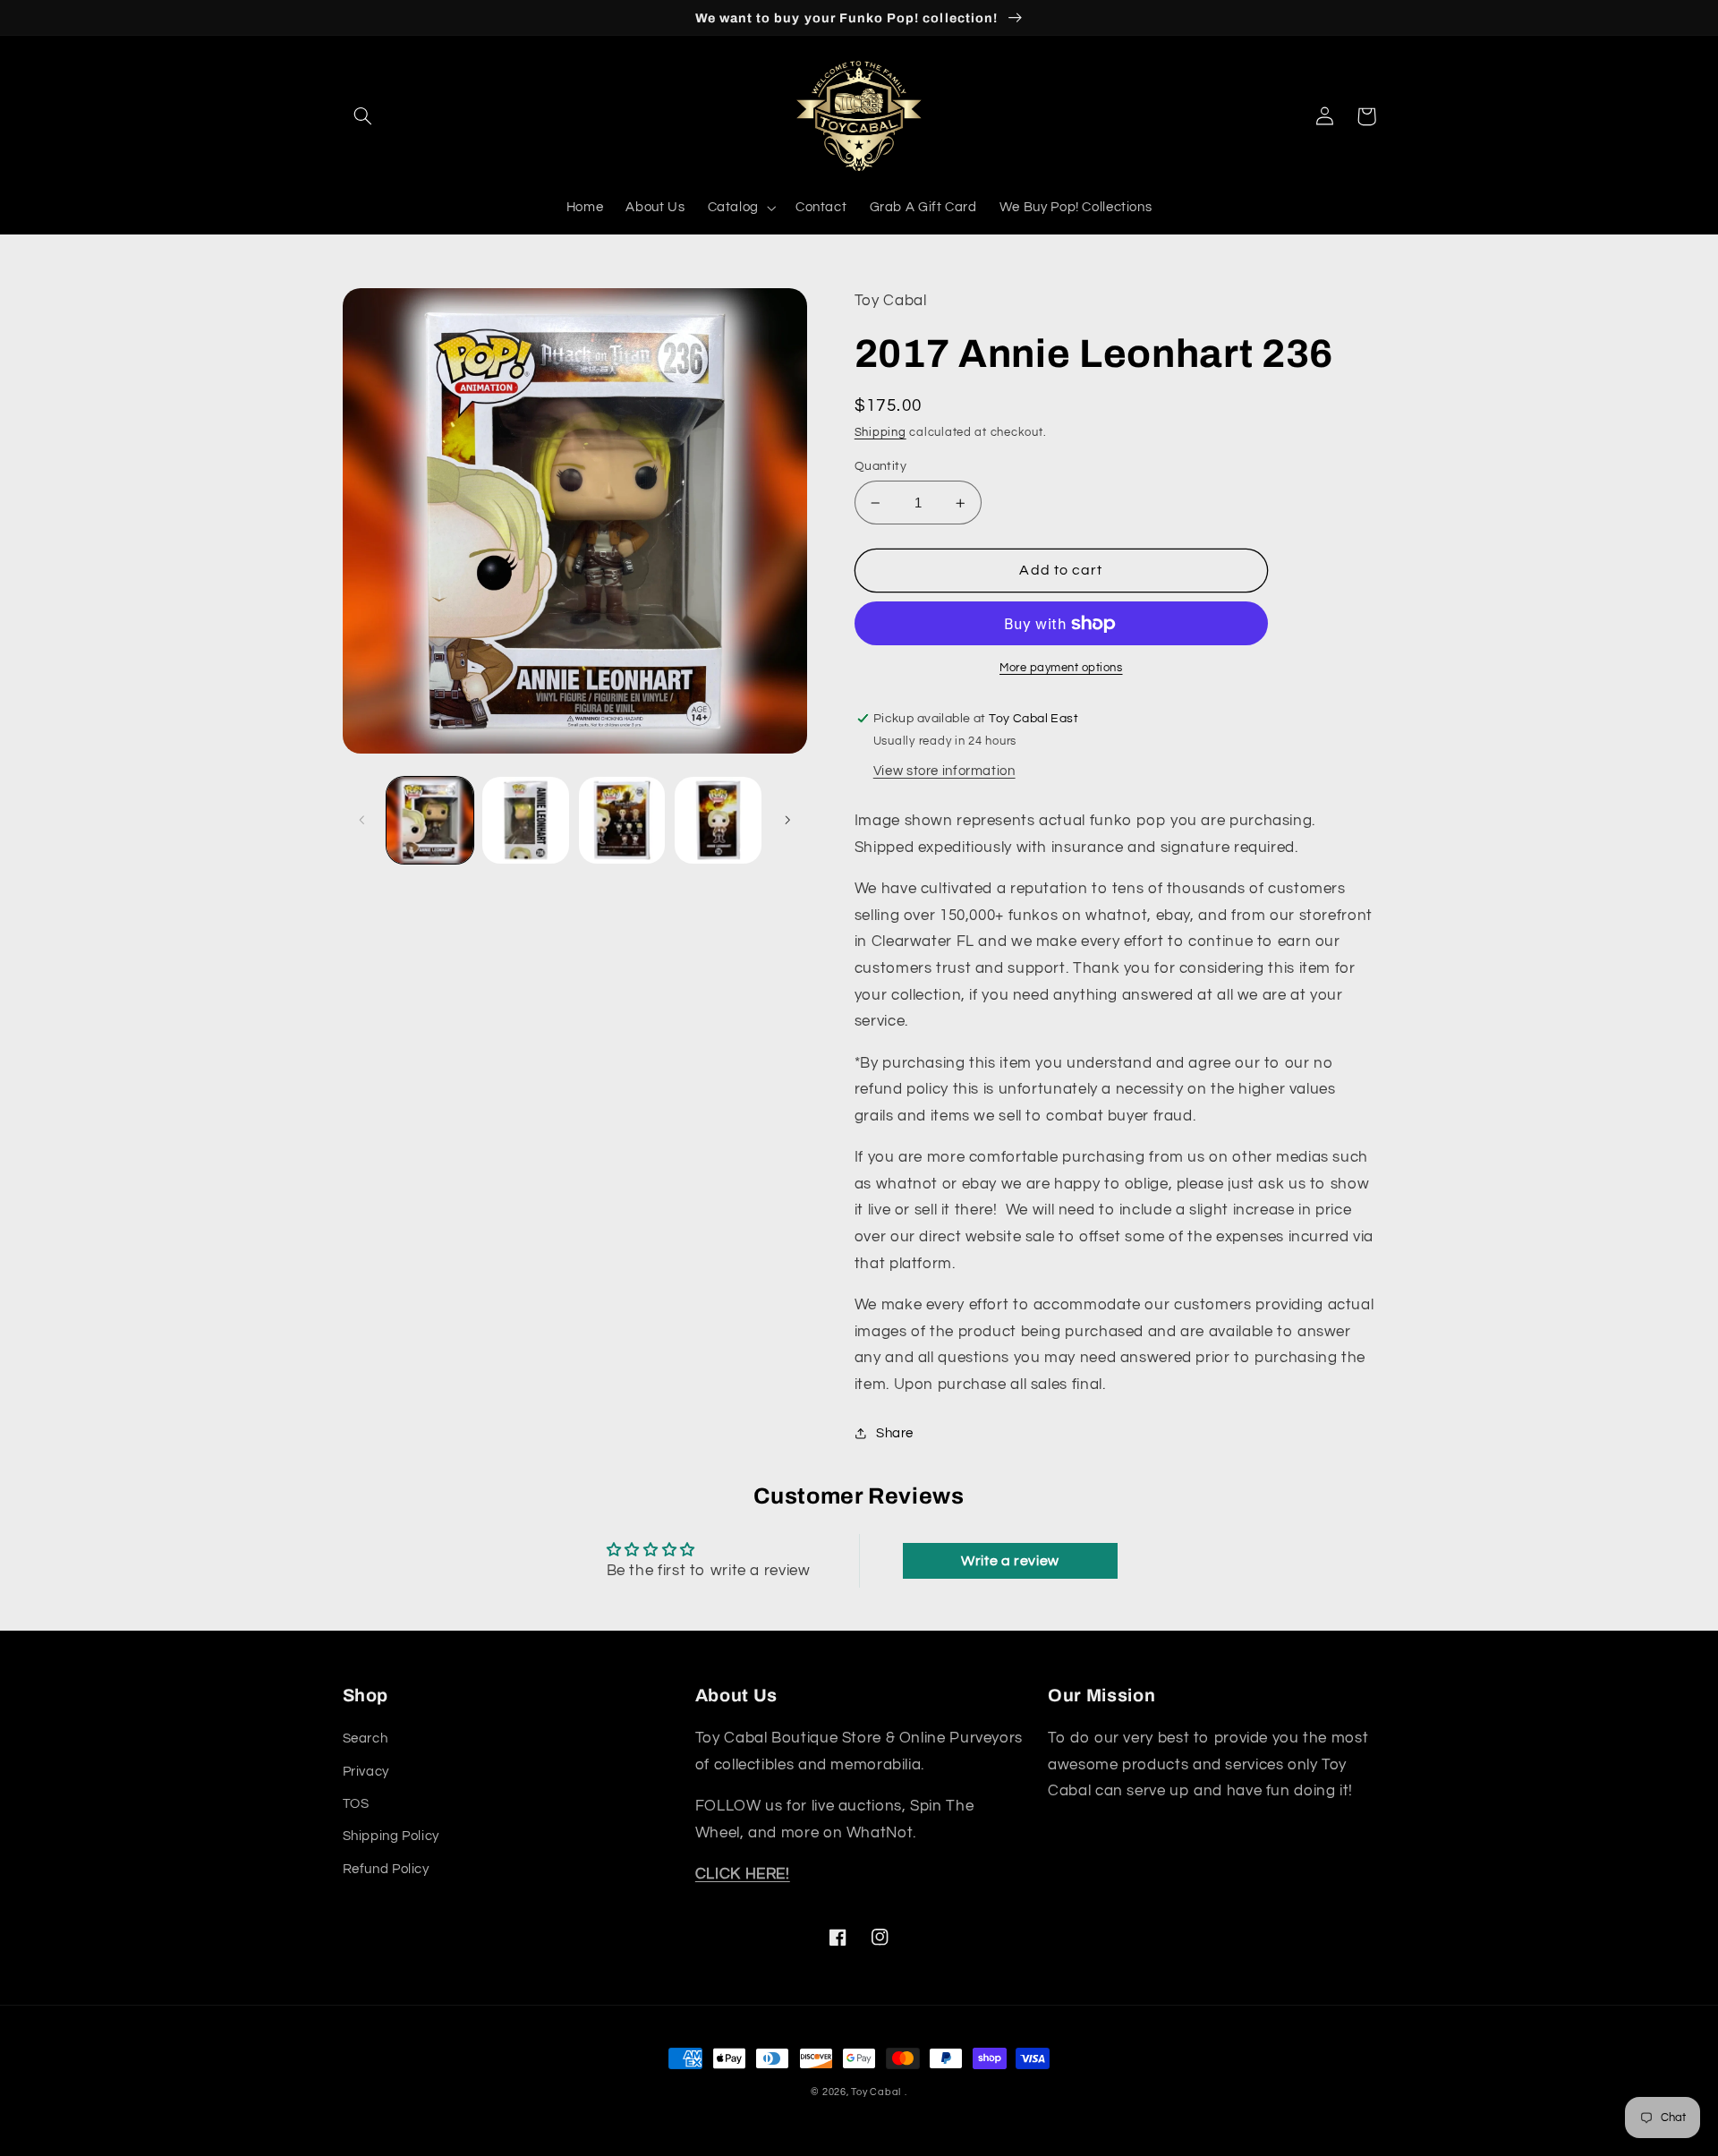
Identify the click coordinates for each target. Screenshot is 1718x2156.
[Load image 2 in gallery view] (526, 820)
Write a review (1010, 1561)
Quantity (880, 466)
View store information (944, 771)
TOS (356, 1804)
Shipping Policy (391, 1836)
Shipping (880, 433)
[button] (363, 116)
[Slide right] (787, 821)
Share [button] (895, 1433)
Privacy (366, 1772)
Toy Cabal (876, 2092)
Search (366, 1738)
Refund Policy (386, 1869)
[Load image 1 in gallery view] (430, 820)
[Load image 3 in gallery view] (622, 820)
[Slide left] (362, 821)
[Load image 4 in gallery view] (718, 820)
